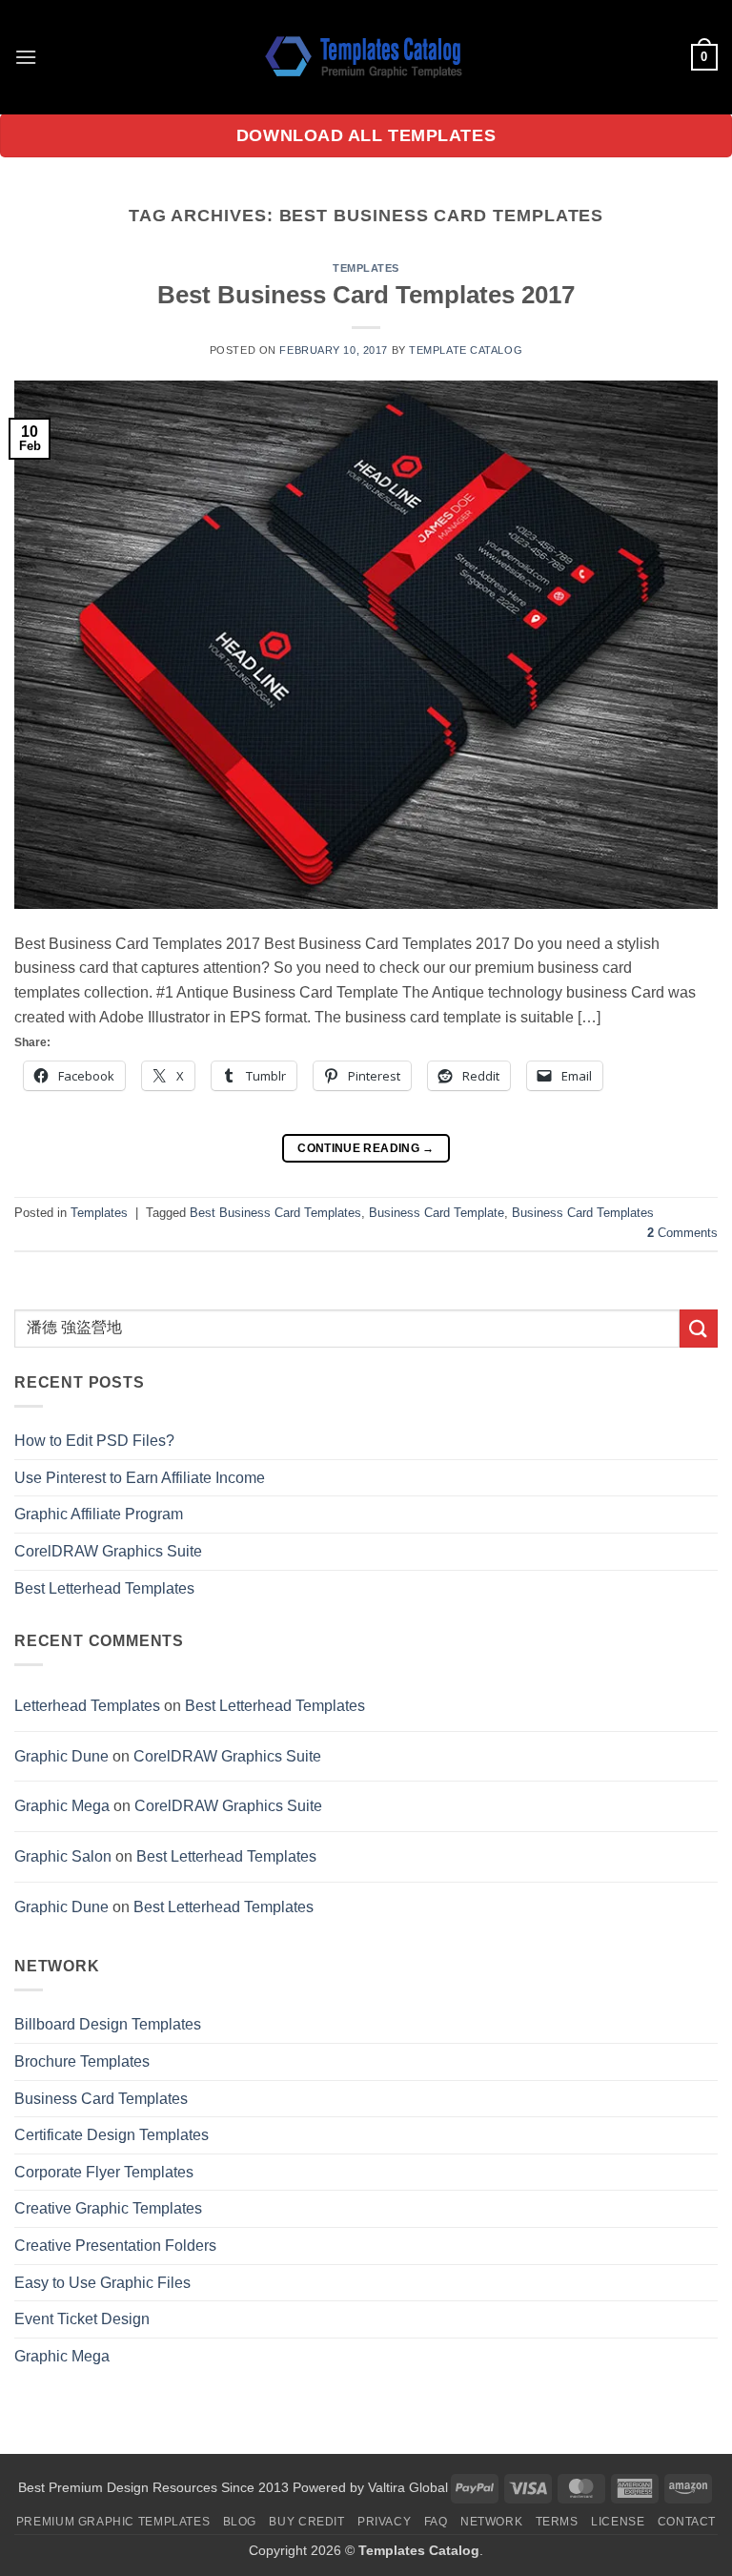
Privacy (384, 2522)
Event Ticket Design (82, 2319)
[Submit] (699, 1328)
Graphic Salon (63, 1856)
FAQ (436, 2522)
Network (491, 2522)
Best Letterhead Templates (104, 1588)
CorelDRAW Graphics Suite (108, 1551)
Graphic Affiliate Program (99, 1514)
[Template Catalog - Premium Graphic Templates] (366, 57)
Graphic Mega (62, 1806)
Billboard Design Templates (108, 2024)
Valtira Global (408, 2487)
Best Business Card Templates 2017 (366, 295)
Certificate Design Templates (112, 2135)
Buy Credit (306, 2522)
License (618, 2522)
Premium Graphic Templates (113, 2522)
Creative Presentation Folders (115, 2246)
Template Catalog (466, 350)
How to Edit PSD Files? (94, 1441)
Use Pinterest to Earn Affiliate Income (140, 1478)
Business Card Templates (583, 1213)
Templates (366, 268)
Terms (557, 2522)
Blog (240, 2522)
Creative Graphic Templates (108, 2208)
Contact (687, 2522)
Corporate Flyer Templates (104, 2172)
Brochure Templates (82, 2061)
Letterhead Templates (87, 1706)
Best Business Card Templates (275, 1213)
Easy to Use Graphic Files (102, 2283)
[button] (26, 57)
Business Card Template (437, 1213)
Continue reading (366, 1148)
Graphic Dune (61, 1756)
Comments (682, 1233)
